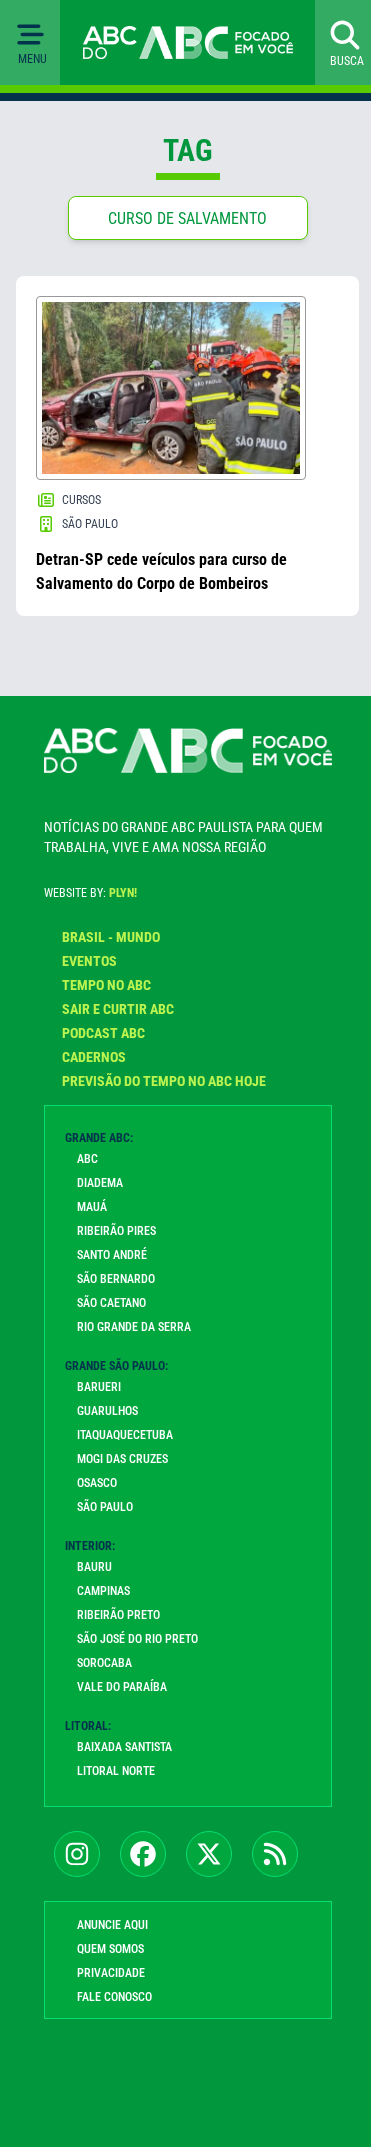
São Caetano (111, 1303)
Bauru (94, 1567)
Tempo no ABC (106, 985)
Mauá (92, 1207)
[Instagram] (77, 1854)
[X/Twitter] (209, 1854)
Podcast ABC (103, 1033)
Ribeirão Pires (116, 1231)
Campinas (103, 1591)
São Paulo (105, 1507)
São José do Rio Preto (137, 1639)
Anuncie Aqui (112, 1925)
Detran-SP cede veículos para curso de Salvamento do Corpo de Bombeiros (161, 571)
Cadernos (94, 1057)
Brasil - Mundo (111, 937)
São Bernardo (116, 1279)
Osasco (97, 1483)
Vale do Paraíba (122, 1687)
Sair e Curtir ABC (118, 1009)
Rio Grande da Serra (134, 1327)
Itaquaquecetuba (125, 1435)
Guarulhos (107, 1411)
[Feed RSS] (275, 1854)
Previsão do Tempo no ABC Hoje (164, 1081)
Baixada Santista (124, 1747)
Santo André (112, 1255)
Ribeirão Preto (118, 1615)
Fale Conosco (114, 1997)
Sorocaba (104, 1663)
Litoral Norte (116, 1771)
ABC (87, 1159)
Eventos (89, 961)
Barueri (99, 1387)
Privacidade (111, 1973)
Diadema (100, 1183)
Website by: (90, 893)
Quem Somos (110, 1949)
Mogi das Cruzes (122, 1459)
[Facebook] (143, 1854)
